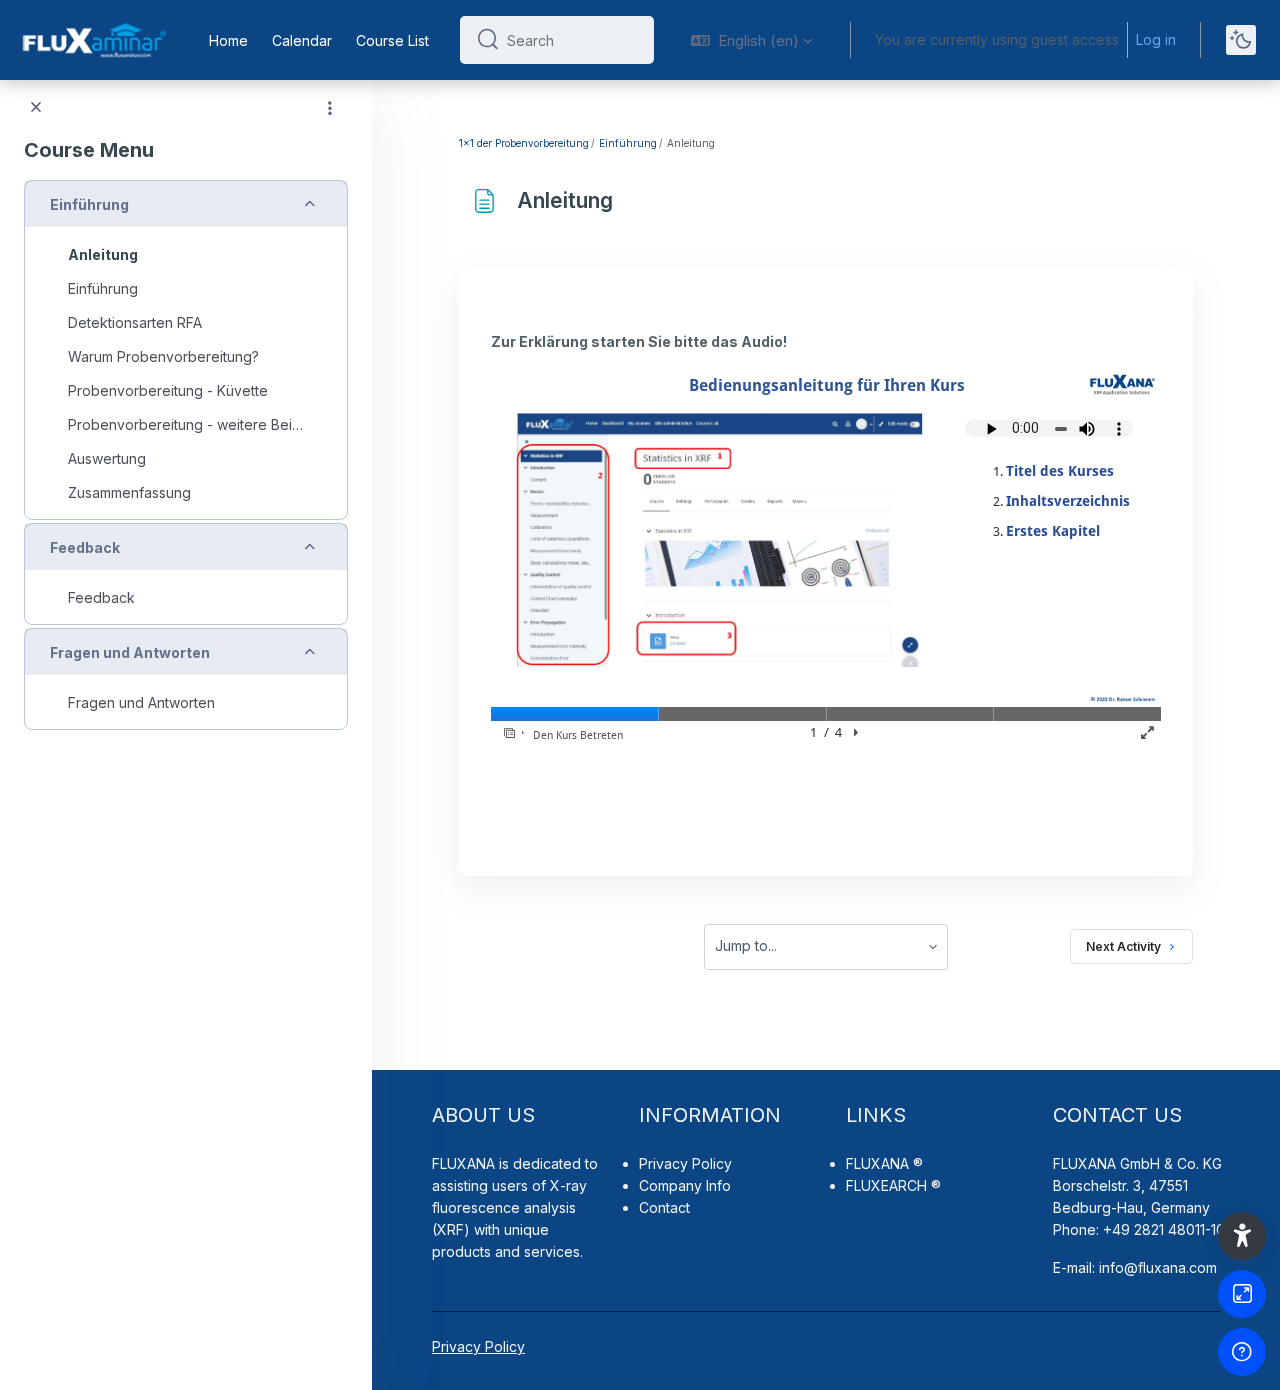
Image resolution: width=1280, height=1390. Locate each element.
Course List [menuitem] (392, 40)
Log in (1156, 39)
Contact (664, 1207)
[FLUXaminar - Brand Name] (92, 40)
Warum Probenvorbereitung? (163, 356)
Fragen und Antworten (130, 652)
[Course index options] (330, 108)
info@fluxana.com (1158, 1267)
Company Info (685, 1185)
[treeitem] (186, 350)
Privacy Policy (685, 1163)
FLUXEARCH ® (893, 1185)
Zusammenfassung (129, 492)
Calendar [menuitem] (302, 40)
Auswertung (107, 458)
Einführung (89, 204)
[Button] (1242, 1294)
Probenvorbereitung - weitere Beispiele (186, 424)
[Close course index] (36, 108)
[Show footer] (1242, 1352)
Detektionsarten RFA (135, 322)
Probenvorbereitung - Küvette (168, 390)
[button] (751, 40)
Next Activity (1123, 946)
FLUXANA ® (884, 1163)
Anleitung (103, 254)
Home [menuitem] (228, 40)
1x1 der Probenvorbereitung (524, 143)
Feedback (85, 547)
